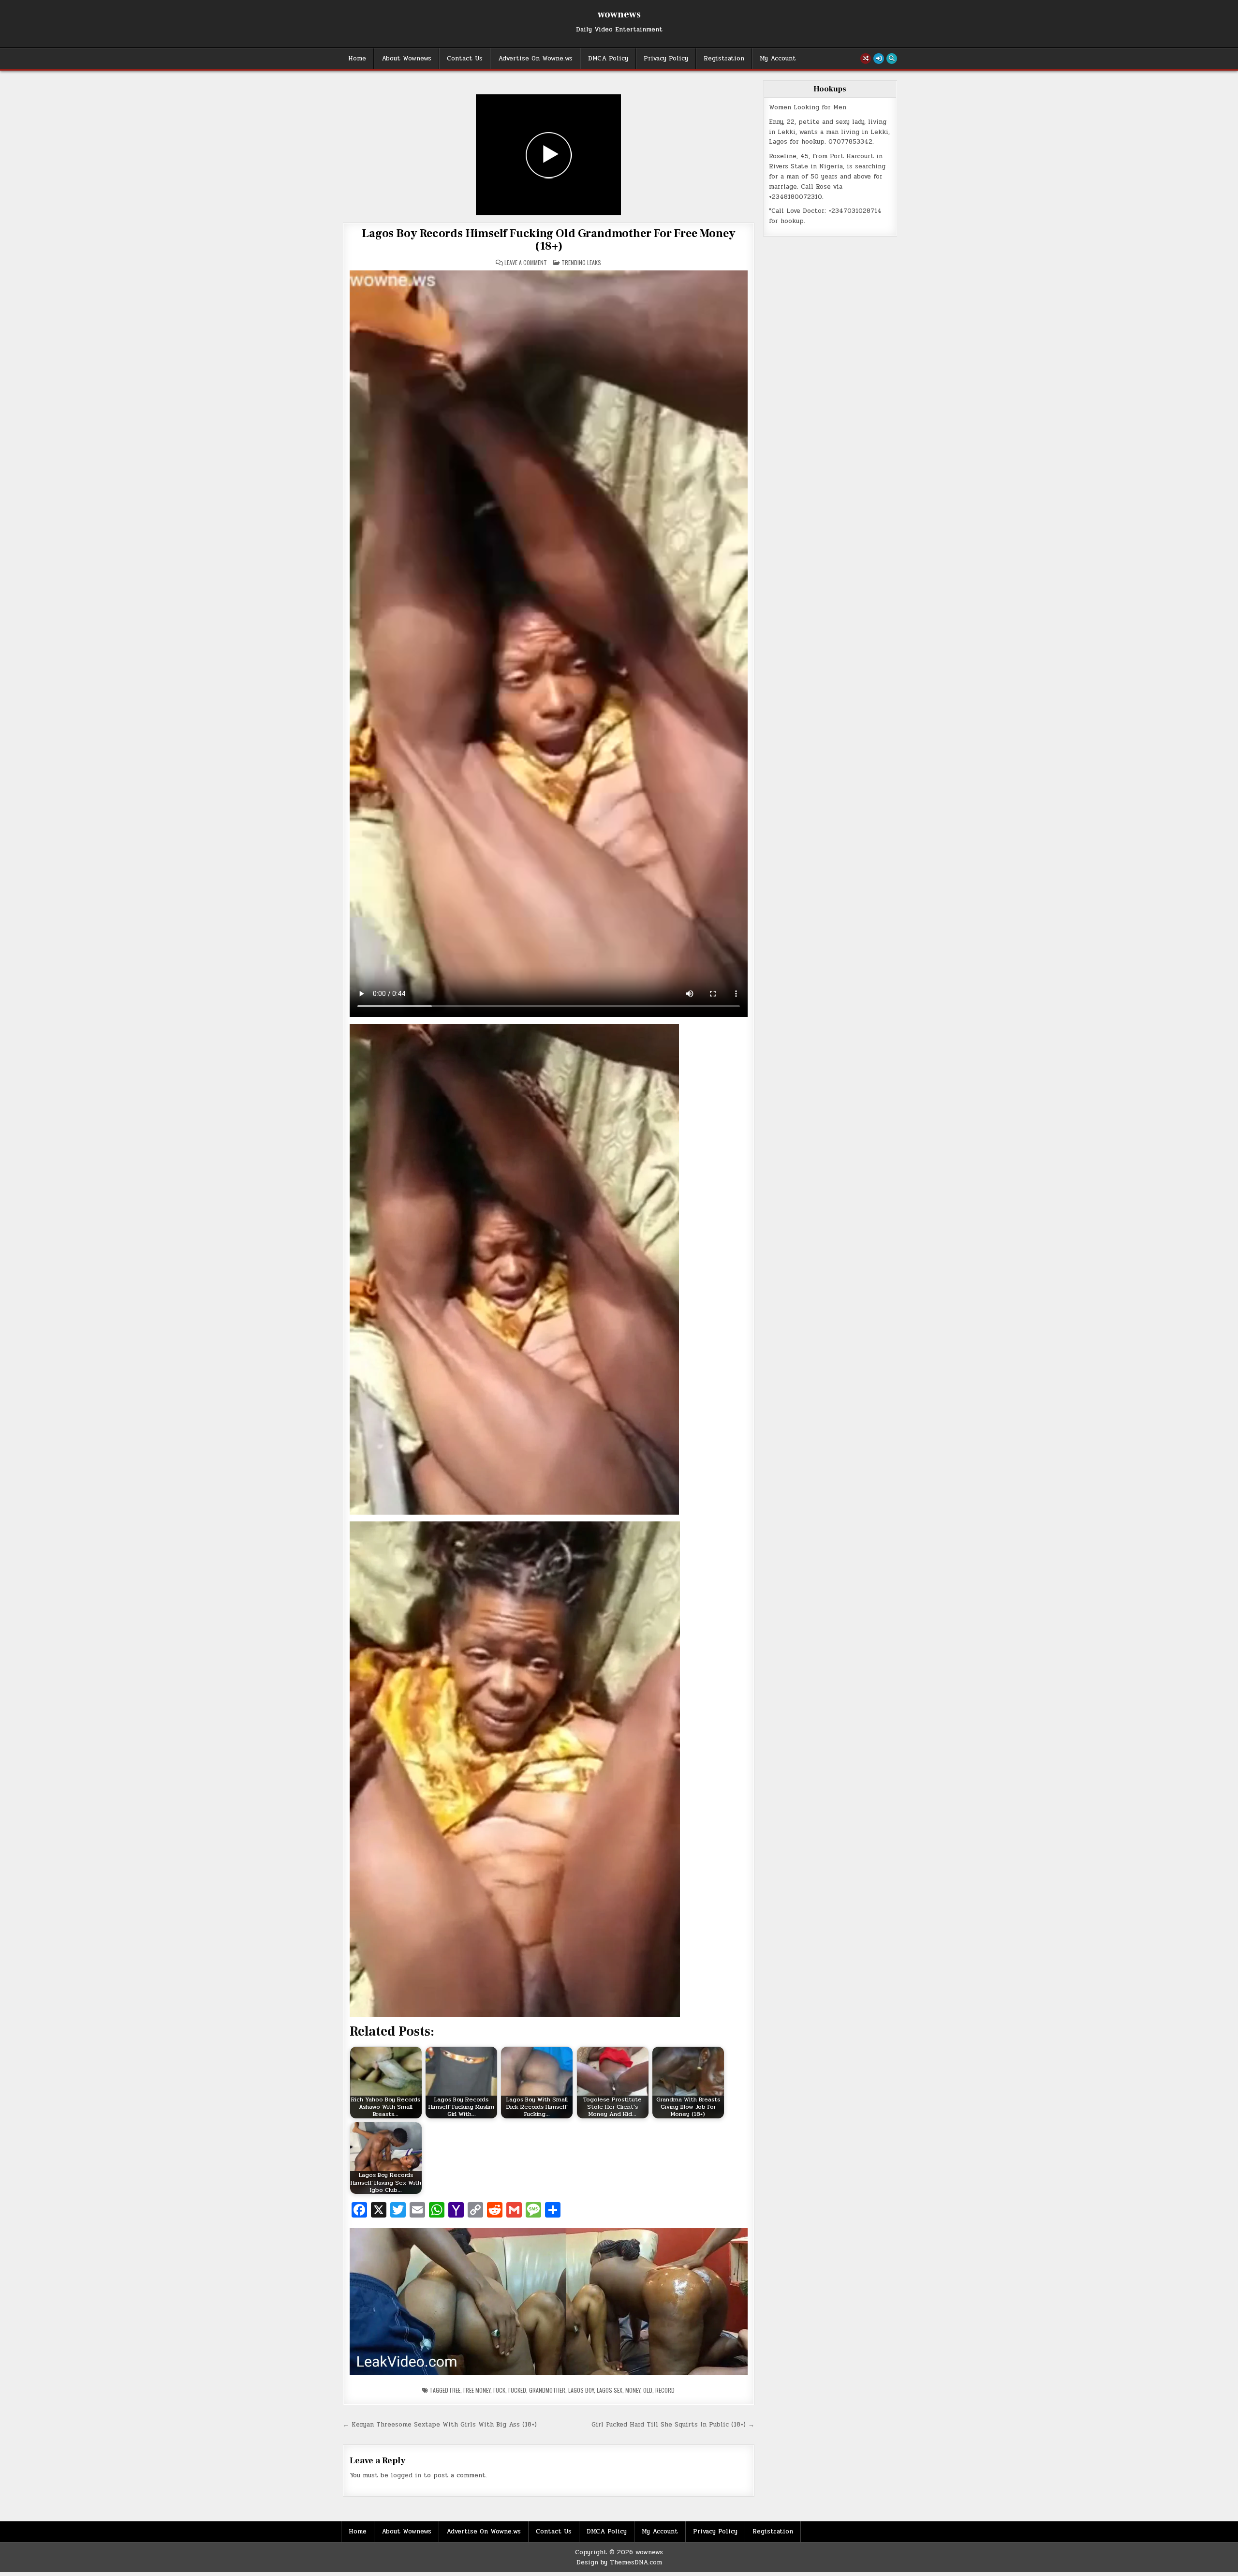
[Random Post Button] (866, 59)
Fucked (517, 2390)
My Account (778, 59)
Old (648, 2390)
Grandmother (547, 2390)
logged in (406, 2475)
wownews (619, 15)
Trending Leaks (581, 262)
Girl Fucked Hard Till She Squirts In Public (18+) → (673, 2425)
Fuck (499, 2390)
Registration (724, 59)
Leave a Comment (526, 263)
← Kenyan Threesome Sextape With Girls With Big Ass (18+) (440, 2425)
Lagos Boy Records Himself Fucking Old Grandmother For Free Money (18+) (548, 240)
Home (357, 59)
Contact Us (465, 59)
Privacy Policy (666, 59)
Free (455, 2390)
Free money (477, 2390)
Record (665, 2390)
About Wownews (406, 59)
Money (633, 2390)
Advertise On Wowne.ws (535, 59)
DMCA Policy (608, 59)
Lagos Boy (581, 2390)
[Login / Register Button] (879, 59)
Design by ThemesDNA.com (619, 2562)
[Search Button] (892, 59)
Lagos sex (610, 2390)
